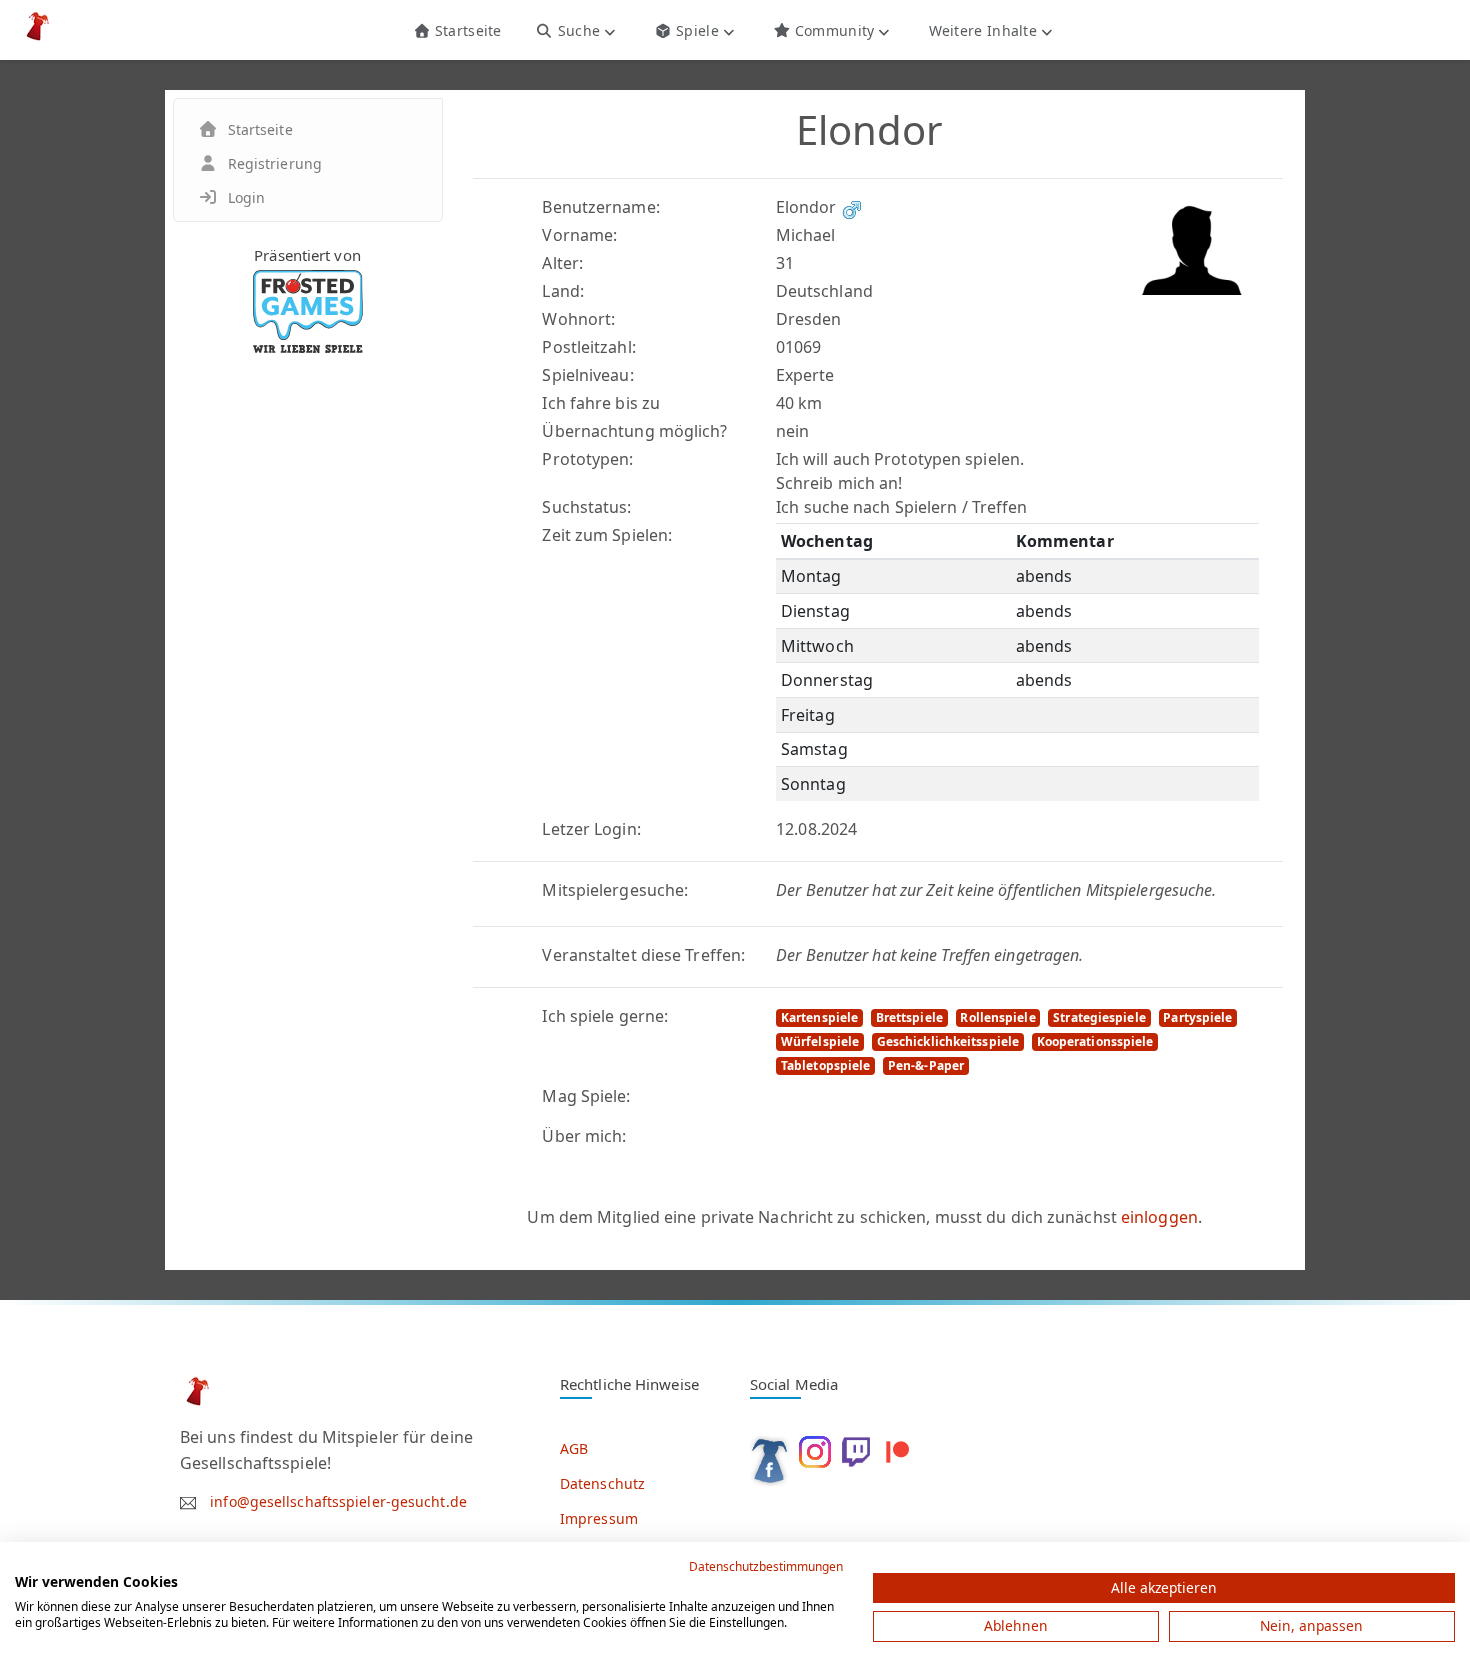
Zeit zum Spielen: (607, 535)
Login (247, 197)
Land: (563, 291)
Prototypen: (587, 459)
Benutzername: (600, 207)
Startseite (465, 30)
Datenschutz (602, 1483)
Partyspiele (1197, 1017)
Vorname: (579, 235)
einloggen (1159, 1217)
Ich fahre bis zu (601, 403)
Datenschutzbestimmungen (766, 1566)
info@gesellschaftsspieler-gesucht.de (338, 1501)
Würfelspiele (820, 1041)
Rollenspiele (997, 1017)
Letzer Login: (591, 829)
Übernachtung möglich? (634, 431)
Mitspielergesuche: (615, 890)
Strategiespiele (1099, 1017)
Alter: (562, 263)
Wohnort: (578, 319)
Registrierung (275, 163)
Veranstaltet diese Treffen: (643, 955)
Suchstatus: (586, 507)
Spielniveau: (587, 375)
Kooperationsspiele (1095, 1041)
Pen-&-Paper (926, 1065)
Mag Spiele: (586, 1096)
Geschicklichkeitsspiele (948, 1041)
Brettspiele (909, 1017)
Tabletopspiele (825, 1065)
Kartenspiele (819, 1017)
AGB (574, 1448)
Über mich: (584, 1136)
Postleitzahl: (588, 347)
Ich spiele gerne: (605, 1016)
